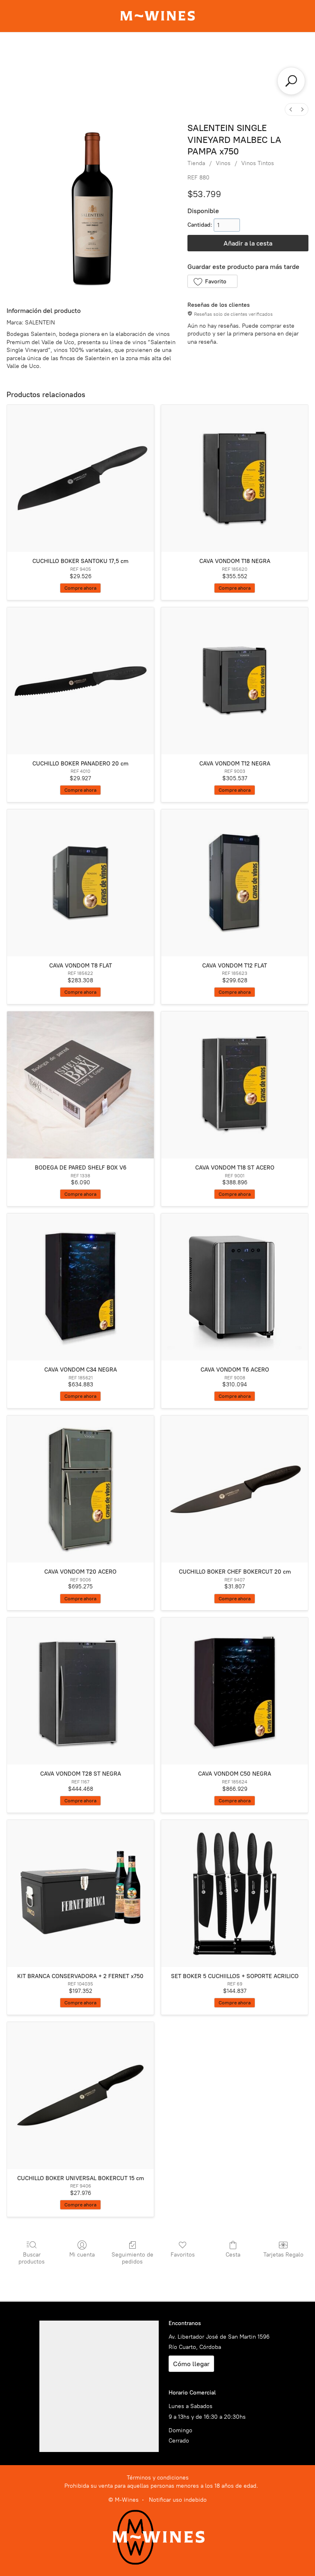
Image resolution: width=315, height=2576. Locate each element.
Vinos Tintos (258, 163)
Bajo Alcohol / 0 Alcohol (194, 81)
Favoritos (183, 2255)
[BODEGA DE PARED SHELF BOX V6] (80, 1085)
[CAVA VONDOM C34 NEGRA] (80, 1287)
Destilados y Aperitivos (65, 66)
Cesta (233, 2255)
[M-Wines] (157, 16)
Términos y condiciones (158, 2478)
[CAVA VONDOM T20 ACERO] (80, 1489)
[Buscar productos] (291, 81)
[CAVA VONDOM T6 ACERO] (235, 1287)
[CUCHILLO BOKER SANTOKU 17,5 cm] (80, 478)
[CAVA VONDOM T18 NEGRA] (235, 478)
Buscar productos (32, 2258)
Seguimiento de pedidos (132, 2258)
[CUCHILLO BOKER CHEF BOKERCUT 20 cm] (235, 1489)
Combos (170, 51)
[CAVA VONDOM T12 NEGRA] (235, 681)
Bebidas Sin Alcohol (115, 81)
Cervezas (271, 66)
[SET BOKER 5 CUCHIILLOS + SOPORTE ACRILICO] (235, 1894)
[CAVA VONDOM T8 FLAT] (80, 883)
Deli (238, 66)
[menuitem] (291, 109)
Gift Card (67, 51)
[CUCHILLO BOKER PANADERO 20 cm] (80, 681)
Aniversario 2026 (119, 51)
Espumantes (243, 51)
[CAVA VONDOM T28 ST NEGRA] (80, 1691)
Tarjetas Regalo (283, 2255)
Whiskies (126, 66)
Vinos (204, 51)
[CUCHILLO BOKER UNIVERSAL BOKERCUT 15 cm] (80, 2096)
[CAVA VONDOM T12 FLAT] (235, 883)
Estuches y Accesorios (186, 66)
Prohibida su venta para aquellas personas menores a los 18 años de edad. (161, 2486)
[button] (212, 281)
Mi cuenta (82, 2255)
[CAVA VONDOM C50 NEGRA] (235, 1691)
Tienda (196, 163)
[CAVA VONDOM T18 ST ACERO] (235, 1085)
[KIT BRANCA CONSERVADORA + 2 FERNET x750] (80, 1894)
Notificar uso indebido (178, 2500)
